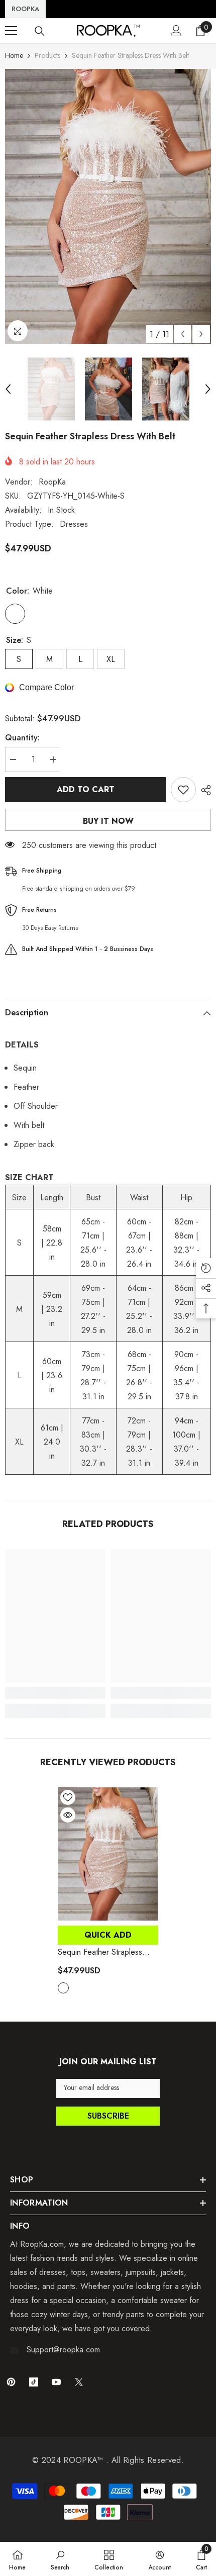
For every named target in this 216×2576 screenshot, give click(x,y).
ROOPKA (25, 9)
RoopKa (52, 482)
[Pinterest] (11, 2382)
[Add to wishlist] (183, 790)
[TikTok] (34, 2382)
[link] (55, 1693)
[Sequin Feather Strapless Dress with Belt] (108, 1854)
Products (47, 55)
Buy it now (108, 821)
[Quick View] (68, 1815)
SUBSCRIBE (108, 2116)
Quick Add (108, 1935)
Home (14, 55)
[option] (108, 206)
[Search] (40, 31)
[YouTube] (56, 2382)
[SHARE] (203, 790)
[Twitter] (79, 2382)
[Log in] (176, 31)
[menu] (11, 31)
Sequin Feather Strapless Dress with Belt (100, 1952)
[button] (183, 334)
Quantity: (22, 738)
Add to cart (86, 789)
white (63, 1988)
